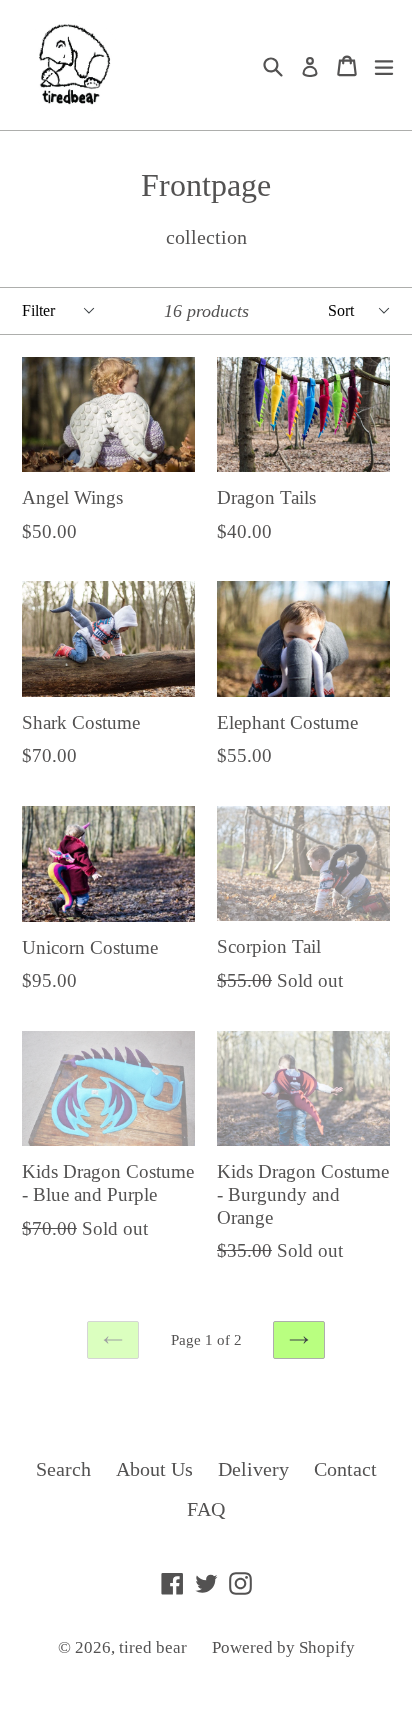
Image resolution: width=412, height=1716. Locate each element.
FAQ (206, 1509)
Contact (345, 1469)
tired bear (153, 1647)
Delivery (253, 1469)
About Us (154, 1469)
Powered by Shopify (283, 1647)
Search (63, 1469)
